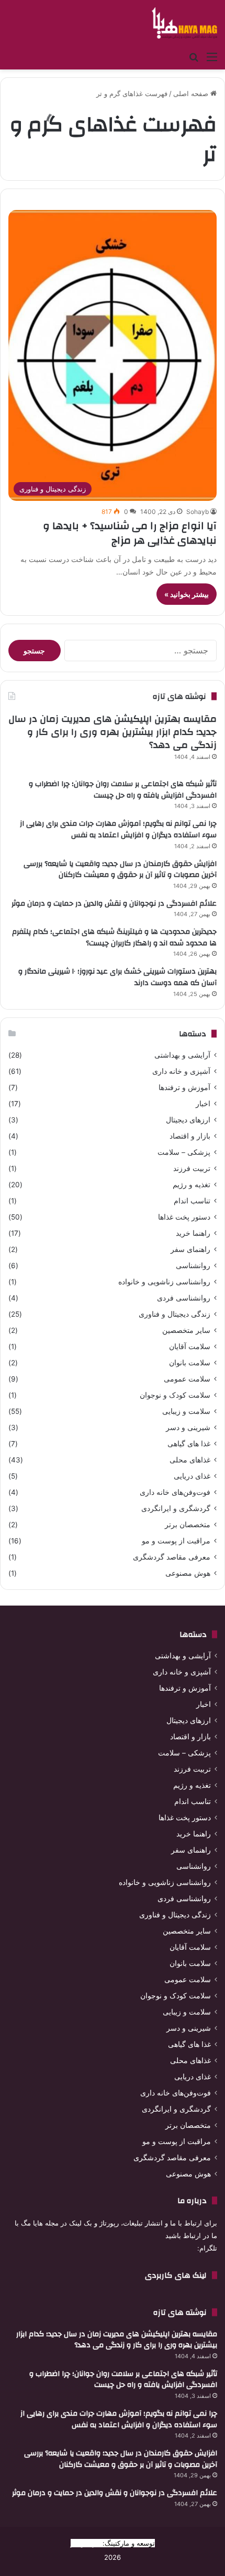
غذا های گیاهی (189, 1444)
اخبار (203, 1104)
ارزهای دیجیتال (188, 1120)
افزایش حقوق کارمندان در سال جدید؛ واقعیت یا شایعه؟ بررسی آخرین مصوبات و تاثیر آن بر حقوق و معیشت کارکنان (120, 870)
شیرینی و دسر (188, 1427)
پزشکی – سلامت (184, 1152)
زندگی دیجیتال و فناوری (175, 1314)
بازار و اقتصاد (190, 1136)
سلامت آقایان (190, 1346)
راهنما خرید (193, 1233)
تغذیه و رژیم (192, 1185)
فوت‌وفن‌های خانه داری (175, 1492)
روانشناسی (193, 1266)
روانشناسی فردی (184, 1298)
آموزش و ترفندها (184, 1087)
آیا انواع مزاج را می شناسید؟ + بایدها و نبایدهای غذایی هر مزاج (130, 533)
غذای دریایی (192, 1476)
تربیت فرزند (192, 1168)
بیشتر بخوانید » (187, 594)
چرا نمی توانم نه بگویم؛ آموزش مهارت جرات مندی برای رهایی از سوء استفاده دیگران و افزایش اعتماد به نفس (118, 829)
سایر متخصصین (186, 1330)
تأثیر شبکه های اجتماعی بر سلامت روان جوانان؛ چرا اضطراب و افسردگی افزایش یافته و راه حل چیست (123, 790)
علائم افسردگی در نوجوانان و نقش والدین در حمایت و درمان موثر (114, 904)
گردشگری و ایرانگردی (176, 1508)
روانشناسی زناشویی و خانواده (164, 1282)
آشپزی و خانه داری (181, 1071)
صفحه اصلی (192, 93)
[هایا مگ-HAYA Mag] (184, 23)
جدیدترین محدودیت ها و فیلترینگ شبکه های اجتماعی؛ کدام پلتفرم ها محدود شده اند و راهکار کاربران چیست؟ (114, 938)
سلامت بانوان (190, 1363)
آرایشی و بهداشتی (182, 1055)
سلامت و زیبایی (186, 1411)
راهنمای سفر (190, 1249)
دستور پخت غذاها (184, 1217)
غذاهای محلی (190, 1460)
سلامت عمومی (187, 1379)
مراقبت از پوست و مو (176, 1541)
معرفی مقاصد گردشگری (172, 1557)
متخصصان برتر (188, 1525)
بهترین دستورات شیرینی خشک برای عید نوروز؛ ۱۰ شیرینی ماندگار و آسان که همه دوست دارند (117, 977)
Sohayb (198, 512)
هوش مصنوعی (188, 1573)
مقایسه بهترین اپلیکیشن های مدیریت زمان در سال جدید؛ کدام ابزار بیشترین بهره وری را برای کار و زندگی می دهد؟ (113, 732)
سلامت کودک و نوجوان (175, 1395)
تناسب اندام (192, 1201)
